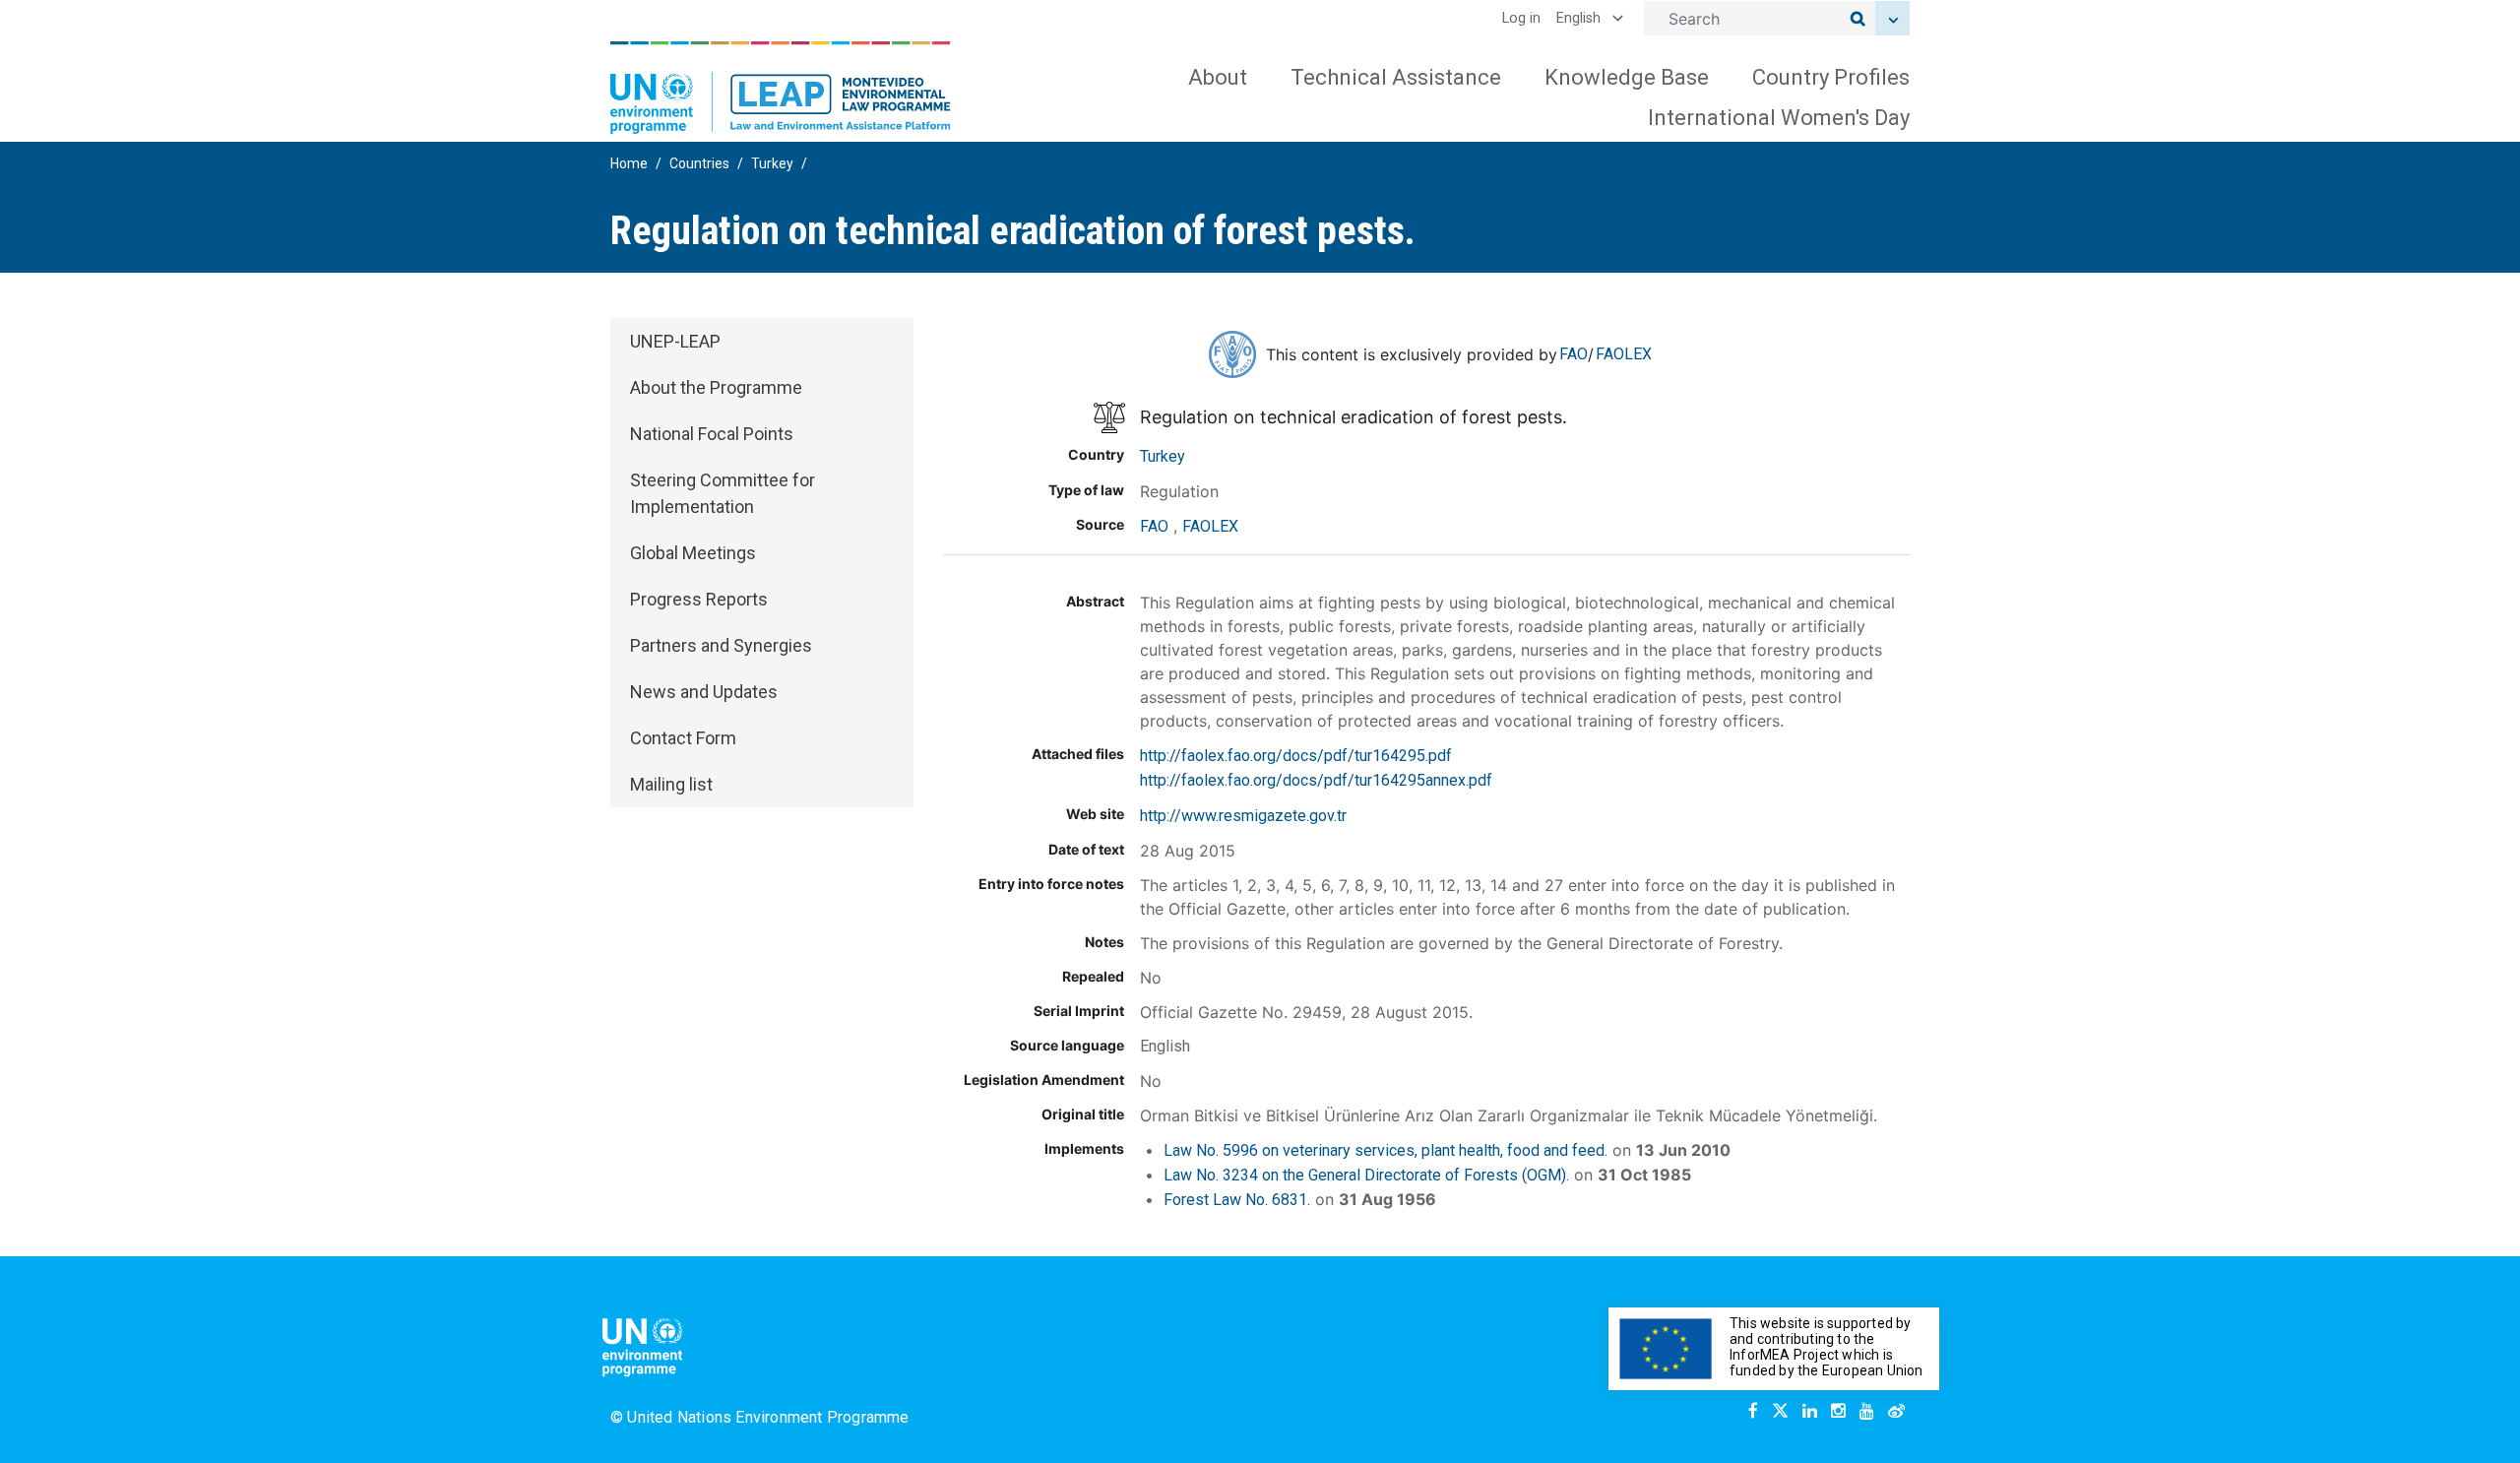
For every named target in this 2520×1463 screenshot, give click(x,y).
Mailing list (671, 784)
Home (629, 163)
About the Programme (716, 387)
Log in (1521, 18)
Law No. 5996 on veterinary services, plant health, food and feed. (1386, 1150)
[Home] (781, 88)
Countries (699, 163)
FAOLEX (1624, 354)
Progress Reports (699, 599)
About (1218, 77)
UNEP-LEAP (675, 341)
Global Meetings (693, 553)
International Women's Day (1779, 118)
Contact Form (683, 738)
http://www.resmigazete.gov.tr (1243, 816)
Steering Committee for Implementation (723, 493)
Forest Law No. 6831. (1237, 1200)
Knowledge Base (1627, 77)
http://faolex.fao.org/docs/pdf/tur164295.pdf (1296, 756)
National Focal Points (712, 434)
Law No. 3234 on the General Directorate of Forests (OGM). (1366, 1175)
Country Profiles (1831, 77)
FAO (1574, 354)
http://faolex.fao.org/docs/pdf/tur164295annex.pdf (1316, 780)
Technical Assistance (1396, 77)
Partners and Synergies (721, 645)
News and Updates (704, 692)
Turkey (772, 163)
